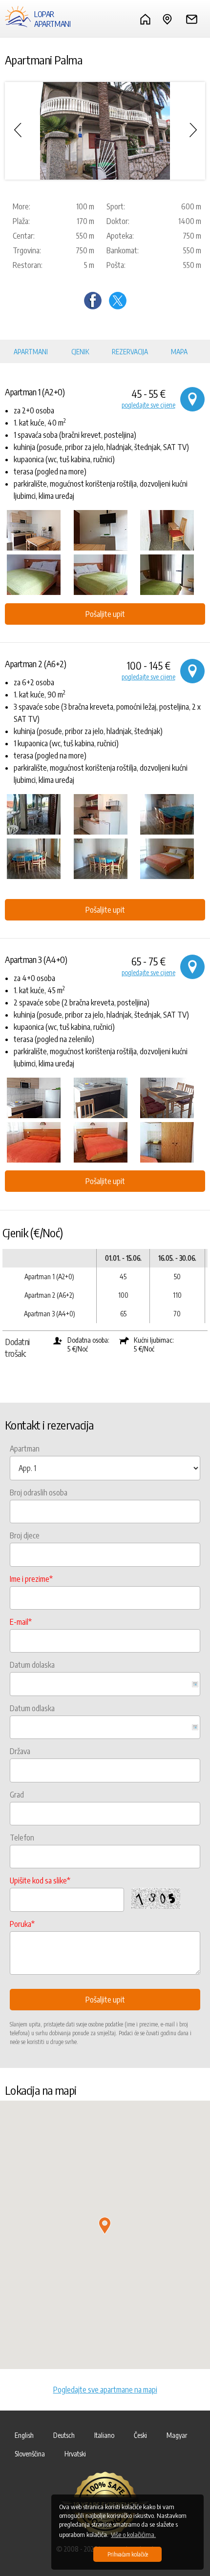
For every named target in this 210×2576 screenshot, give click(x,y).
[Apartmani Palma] (105, 131)
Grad (17, 1795)
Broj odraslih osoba (39, 1492)
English (24, 2435)
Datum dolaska (32, 1665)
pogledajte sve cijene (148, 405)
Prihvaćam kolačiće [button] (128, 2554)
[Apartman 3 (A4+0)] (38, 1098)
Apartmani (31, 352)
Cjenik (80, 352)
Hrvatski (75, 2454)
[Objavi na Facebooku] (93, 307)
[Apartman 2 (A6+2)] (38, 814)
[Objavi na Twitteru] (118, 307)
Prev (17, 130)
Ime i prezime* (31, 1579)
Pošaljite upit (105, 614)
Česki (140, 2435)
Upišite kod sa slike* (40, 1881)
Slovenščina (30, 2454)
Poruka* (22, 1924)
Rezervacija (130, 352)
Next (193, 130)
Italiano (104, 2435)
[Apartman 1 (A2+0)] (38, 530)
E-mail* (21, 1622)
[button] (105, 2226)
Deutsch (64, 2435)
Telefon (22, 1838)
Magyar (177, 2435)
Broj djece (25, 1535)
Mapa (179, 352)
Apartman (25, 1449)
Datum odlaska (32, 1708)
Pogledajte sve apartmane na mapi (105, 2390)
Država (20, 1751)
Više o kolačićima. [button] (133, 2535)
